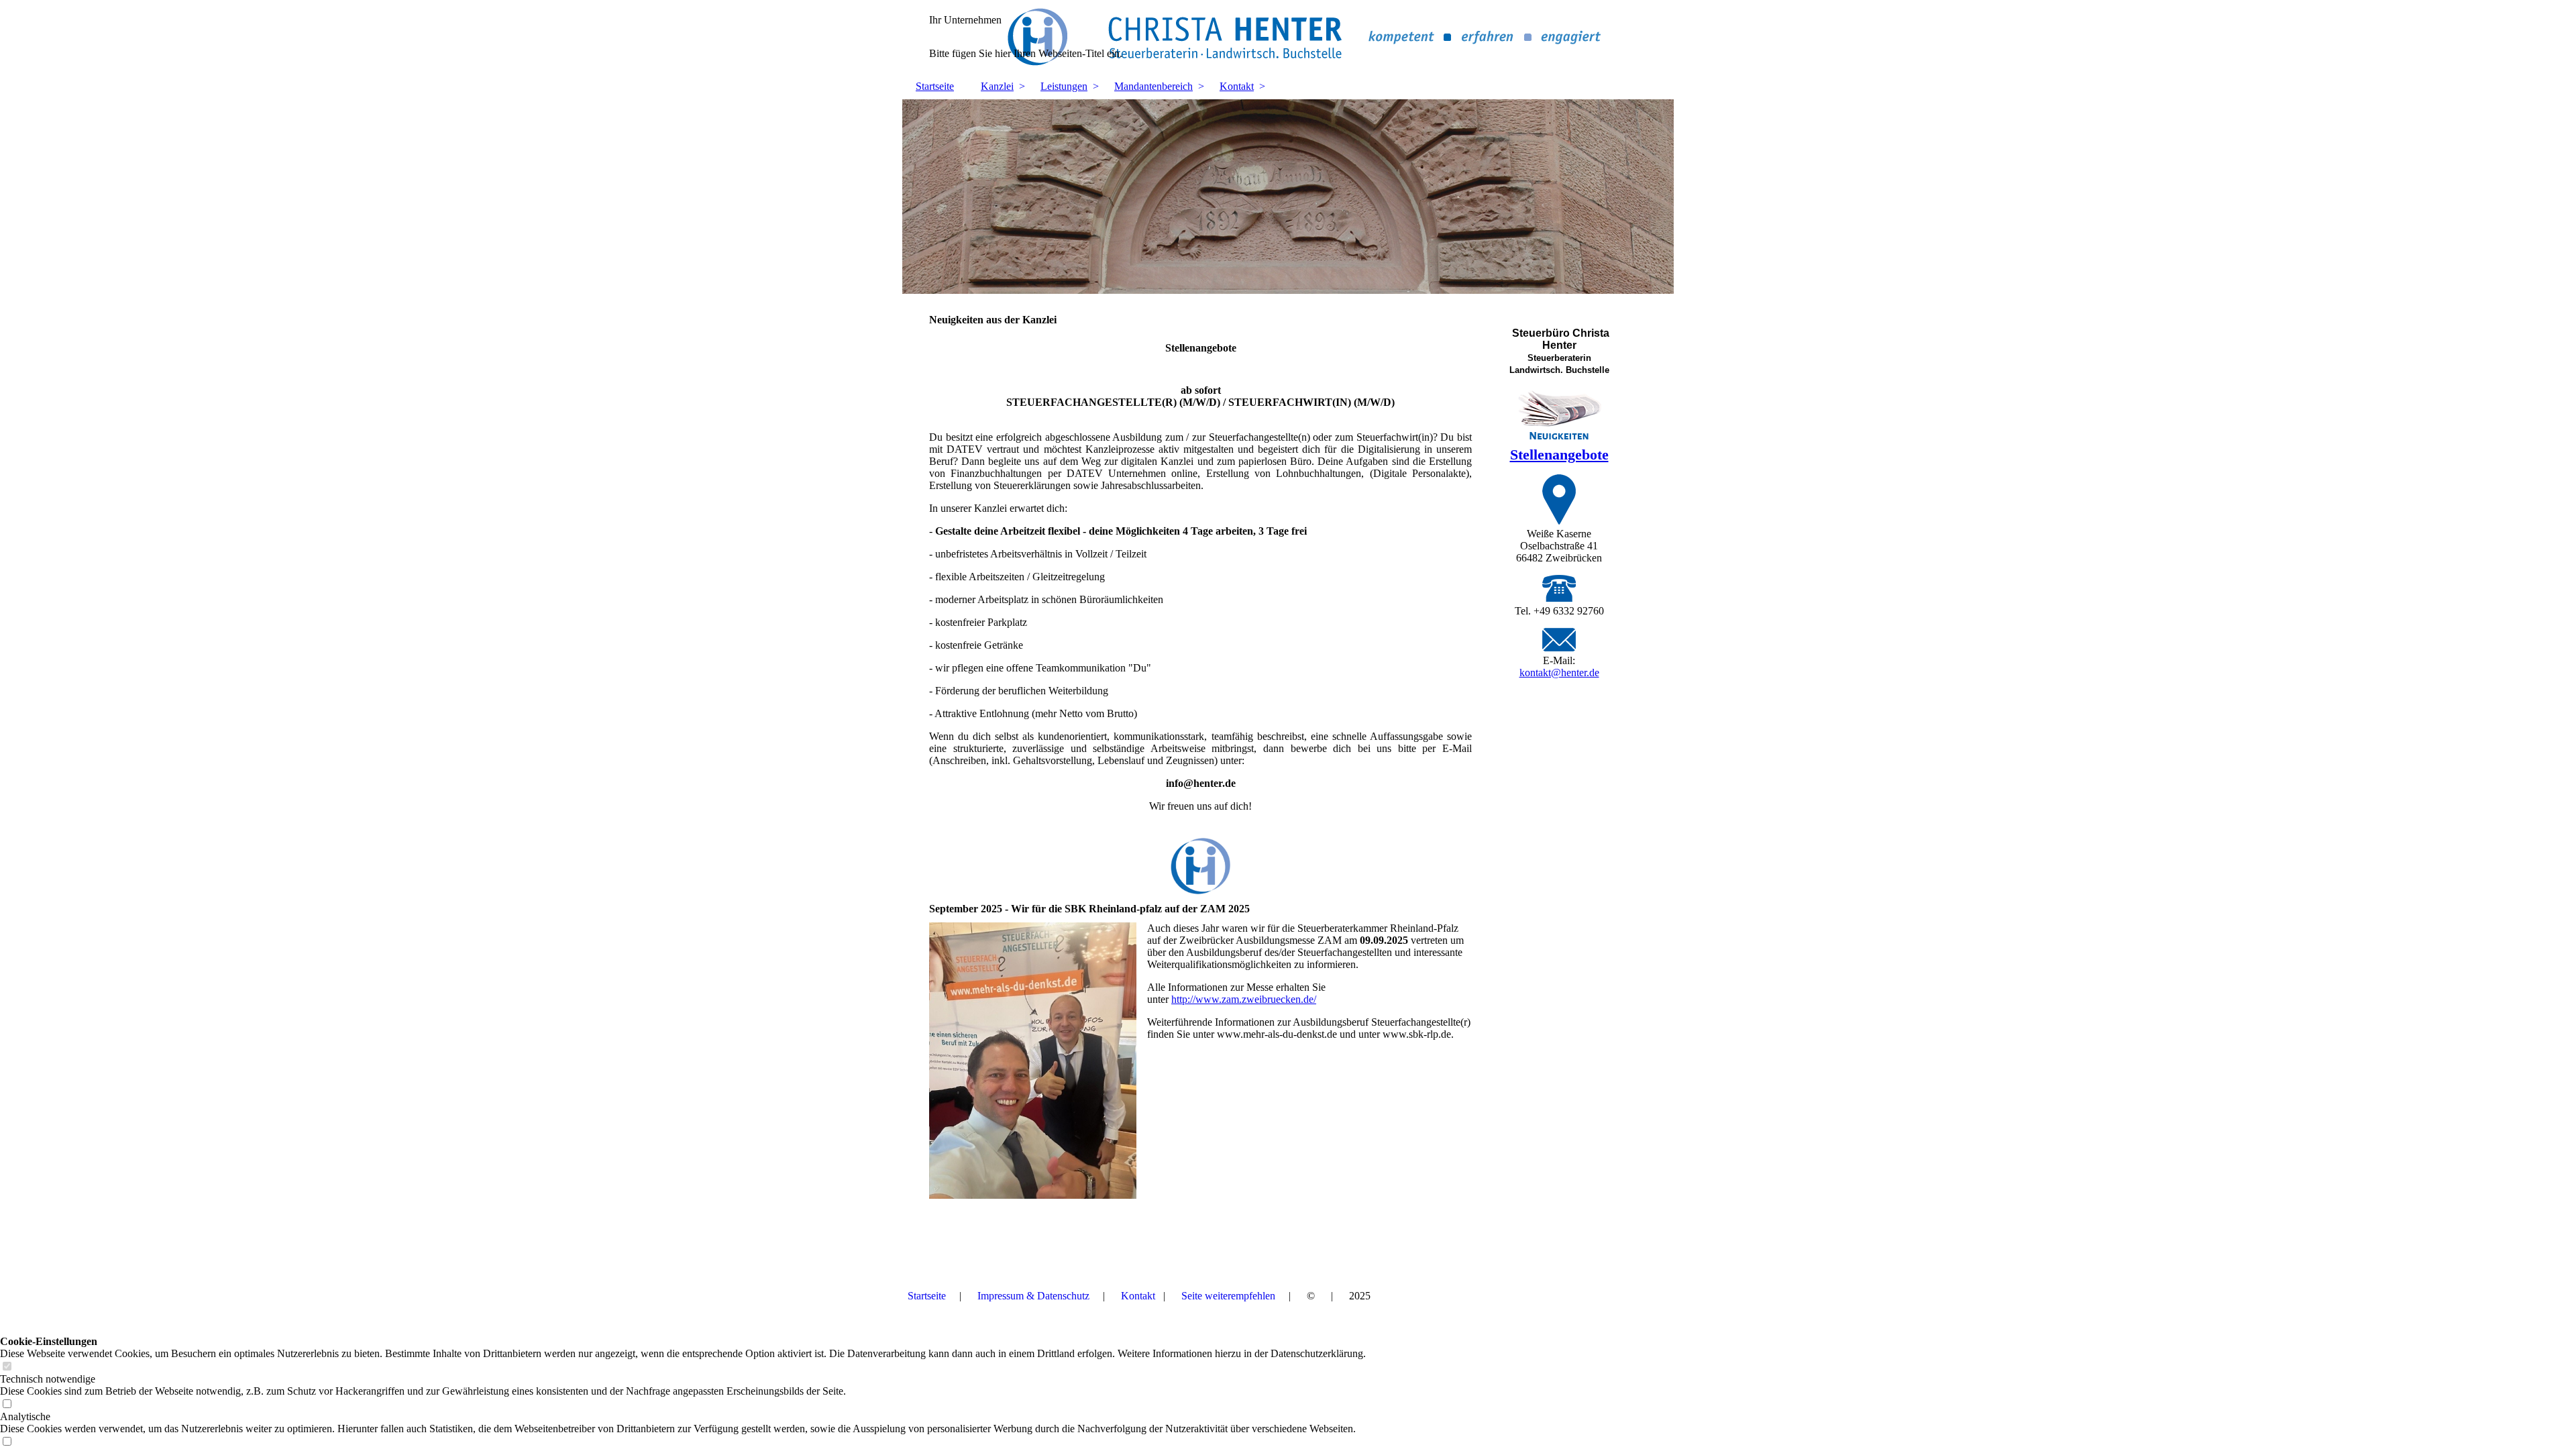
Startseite (935, 86)
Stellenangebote (1559, 454)
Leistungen (1064, 86)
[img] (1288, 37)
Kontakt (1237, 86)
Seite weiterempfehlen (1228, 1296)
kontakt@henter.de (1559, 673)
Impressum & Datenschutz (1033, 1296)
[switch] (7, 1367)
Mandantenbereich (1153, 86)
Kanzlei (997, 86)
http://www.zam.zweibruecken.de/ (1244, 999)
